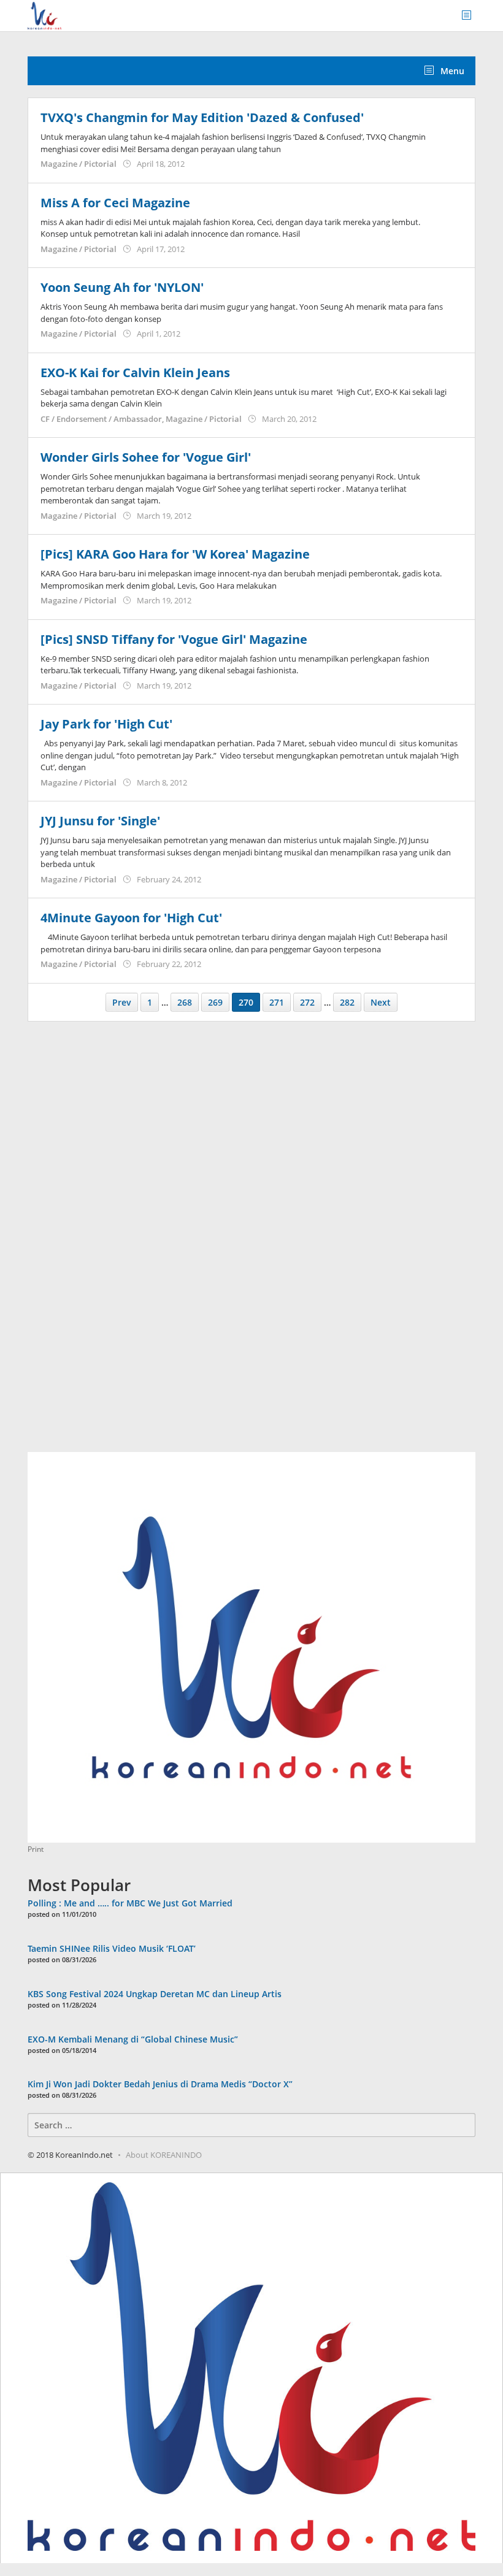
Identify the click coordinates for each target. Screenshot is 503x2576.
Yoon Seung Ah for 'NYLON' (122, 287)
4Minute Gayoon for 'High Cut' (131, 918)
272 (307, 1002)
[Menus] (470, 16)
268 (185, 1002)
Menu (451, 71)
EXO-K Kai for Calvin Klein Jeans (135, 373)
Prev (122, 1002)
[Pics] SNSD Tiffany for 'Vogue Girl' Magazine (174, 639)
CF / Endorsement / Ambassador (101, 419)
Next (381, 1002)
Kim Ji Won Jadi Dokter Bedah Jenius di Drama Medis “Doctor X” (160, 2084)
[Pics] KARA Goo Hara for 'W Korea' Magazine (175, 554)
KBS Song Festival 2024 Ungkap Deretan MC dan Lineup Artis (155, 1994)
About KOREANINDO (164, 2155)
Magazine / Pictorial (79, 164)
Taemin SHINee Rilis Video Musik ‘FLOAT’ (112, 1948)
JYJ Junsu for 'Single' (100, 821)
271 (277, 1002)
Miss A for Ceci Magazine (115, 203)
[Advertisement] (120, 1244)
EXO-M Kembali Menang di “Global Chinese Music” (133, 2039)
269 (215, 1002)
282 (347, 1002)
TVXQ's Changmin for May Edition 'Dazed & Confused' (202, 117)
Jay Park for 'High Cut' (106, 724)
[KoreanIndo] (44, 14)
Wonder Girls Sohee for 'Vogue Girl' (146, 457)
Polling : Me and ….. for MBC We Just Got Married (130, 1903)
